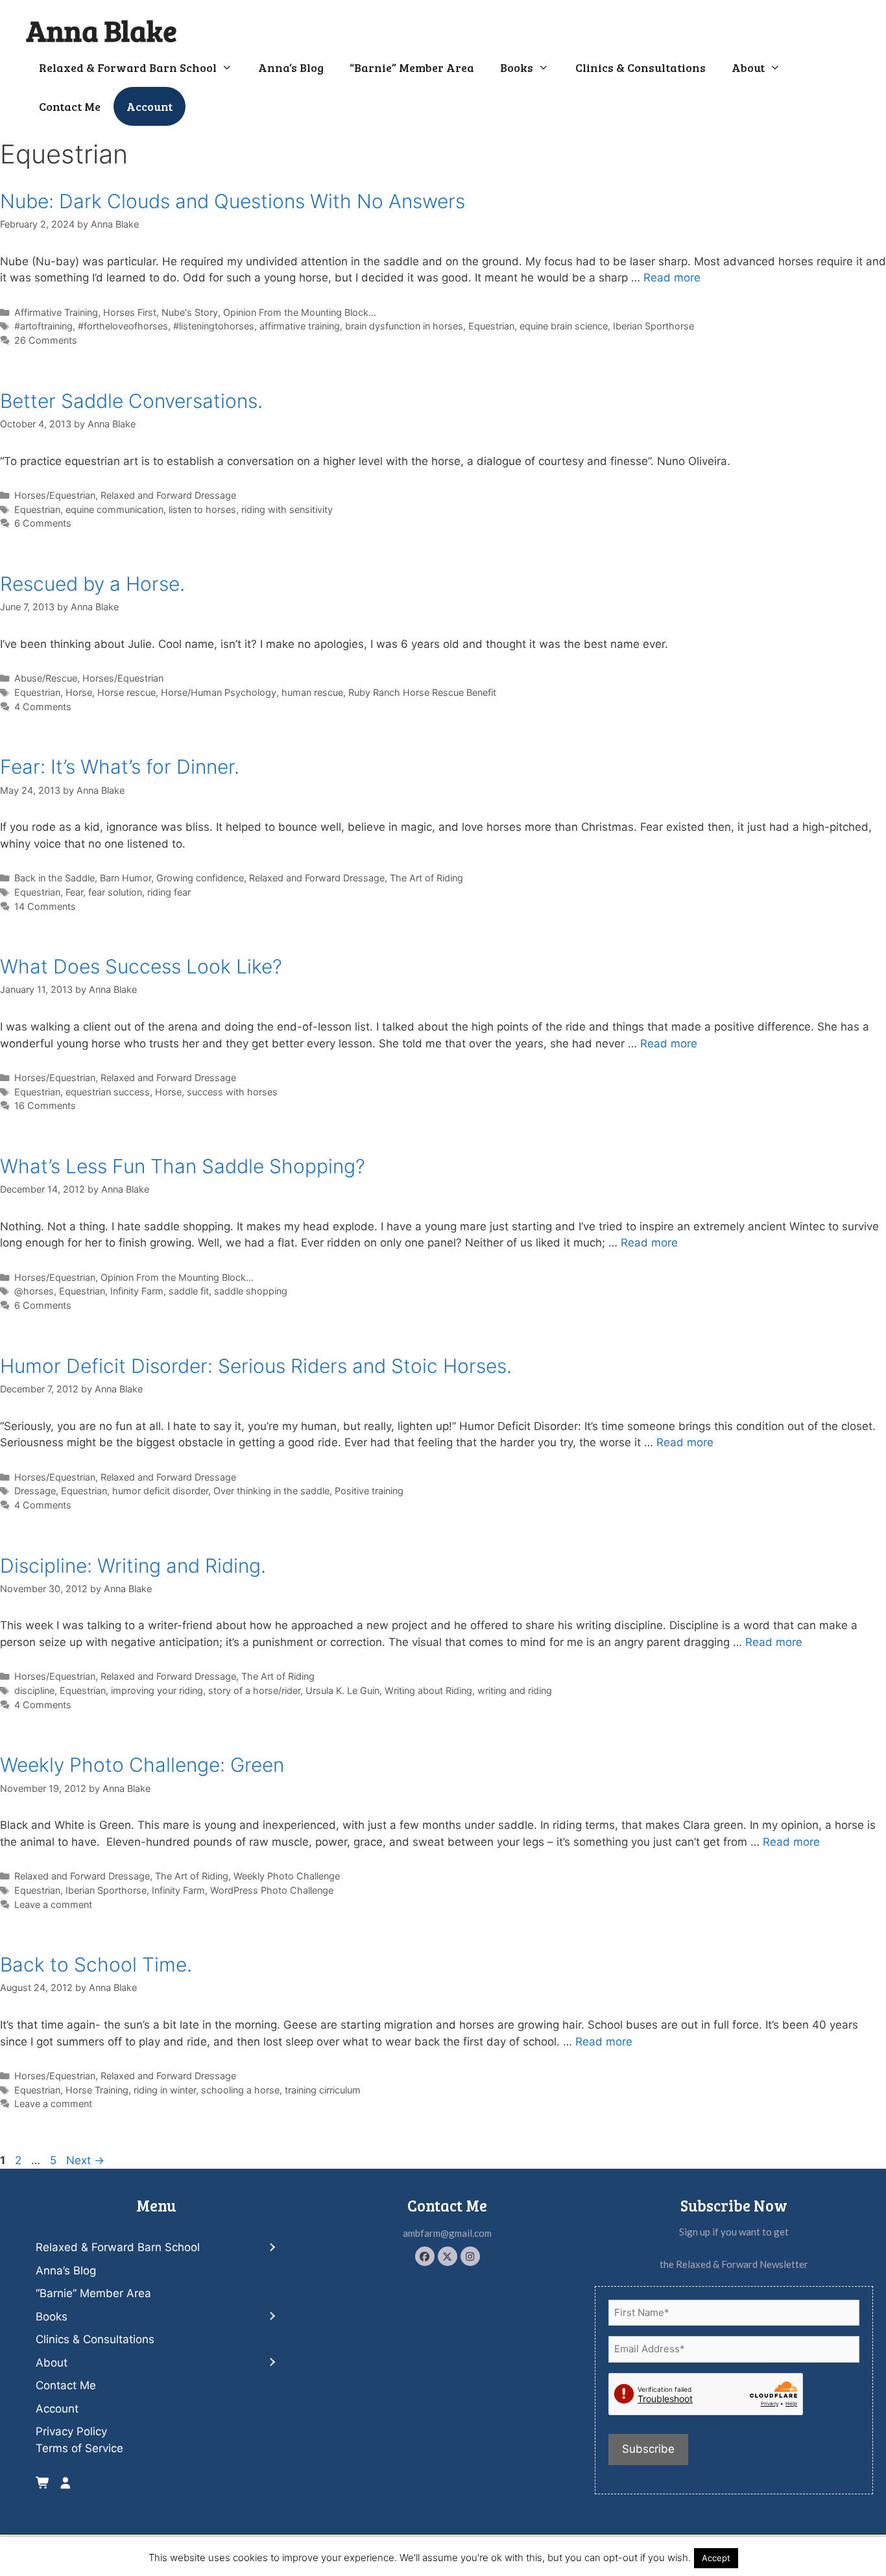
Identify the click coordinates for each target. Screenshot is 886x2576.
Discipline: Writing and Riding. (133, 1566)
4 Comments (43, 707)
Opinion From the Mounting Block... (300, 312)
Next (85, 2160)
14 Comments (45, 906)
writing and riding (515, 1690)
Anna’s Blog (291, 67)
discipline (34, 1690)
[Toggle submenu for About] (272, 2363)
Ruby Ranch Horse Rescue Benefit (422, 692)
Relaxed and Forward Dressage (168, 495)
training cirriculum (323, 2090)
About (748, 67)
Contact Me (70, 106)
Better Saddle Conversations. (131, 401)
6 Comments (43, 523)
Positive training (369, 1491)
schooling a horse (240, 2090)
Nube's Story (190, 312)
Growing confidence (200, 878)
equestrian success (108, 1092)
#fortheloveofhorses (123, 326)
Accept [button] (716, 2558)
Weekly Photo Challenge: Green (142, 1765)
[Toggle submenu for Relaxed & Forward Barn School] (272, 2248)
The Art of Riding (426, 878)
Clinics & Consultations (641, 67)
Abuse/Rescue (46, 678)
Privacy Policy (71, 2431)
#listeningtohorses (214, 326)
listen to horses (202, 509)
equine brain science (564, 326)
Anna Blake (102, 30)
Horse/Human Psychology (219, 692)
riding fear (169, 892)
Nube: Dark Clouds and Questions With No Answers (233, 201)
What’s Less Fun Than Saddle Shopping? (183, 1166)
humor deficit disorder (160, 1491)
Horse (79, 692)
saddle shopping (251, 1291)
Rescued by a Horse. (92, 584)
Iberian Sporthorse (653, 326)
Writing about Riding (428, 1690)
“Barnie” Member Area (412, 67)
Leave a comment (53, 1904)
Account (150, 106)
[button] (425, 2256)
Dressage (35, 1491)
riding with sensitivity (287, 509)
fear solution (115, 892)
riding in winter (165, 2090)
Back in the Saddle (54, 878)
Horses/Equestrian (55, 495)
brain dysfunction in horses (404, 326)
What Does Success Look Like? (141, 966)
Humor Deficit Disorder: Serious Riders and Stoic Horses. (256, 1366)
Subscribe (648, 2449)
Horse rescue (126, 692)
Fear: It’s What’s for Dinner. (120, 767)
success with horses (232, 1092)
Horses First (130, 312)
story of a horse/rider (254, 1690)
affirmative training (300, 326)
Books (517, 67)
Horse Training (97, 2090)
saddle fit (189, 1291)
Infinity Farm (137, 1291)
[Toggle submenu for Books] (272, 2317)
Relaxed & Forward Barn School (128, 67)
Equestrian (491, 326)
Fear (74, 892)
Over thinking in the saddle (271, 1491)
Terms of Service (79, 2448)
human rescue (312, 692)
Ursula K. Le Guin (342, 1690)
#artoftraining (43, 326)
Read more (672, 278)
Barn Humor (126, 878)
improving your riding (157, 1690)
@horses (34, 1291)
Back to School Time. (96, 1964)
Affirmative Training (56, 312)
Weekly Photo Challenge (287, 1876)
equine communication (114, 509)
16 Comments (45, 1105)
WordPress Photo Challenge (272, 1890)
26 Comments (46, 340)
